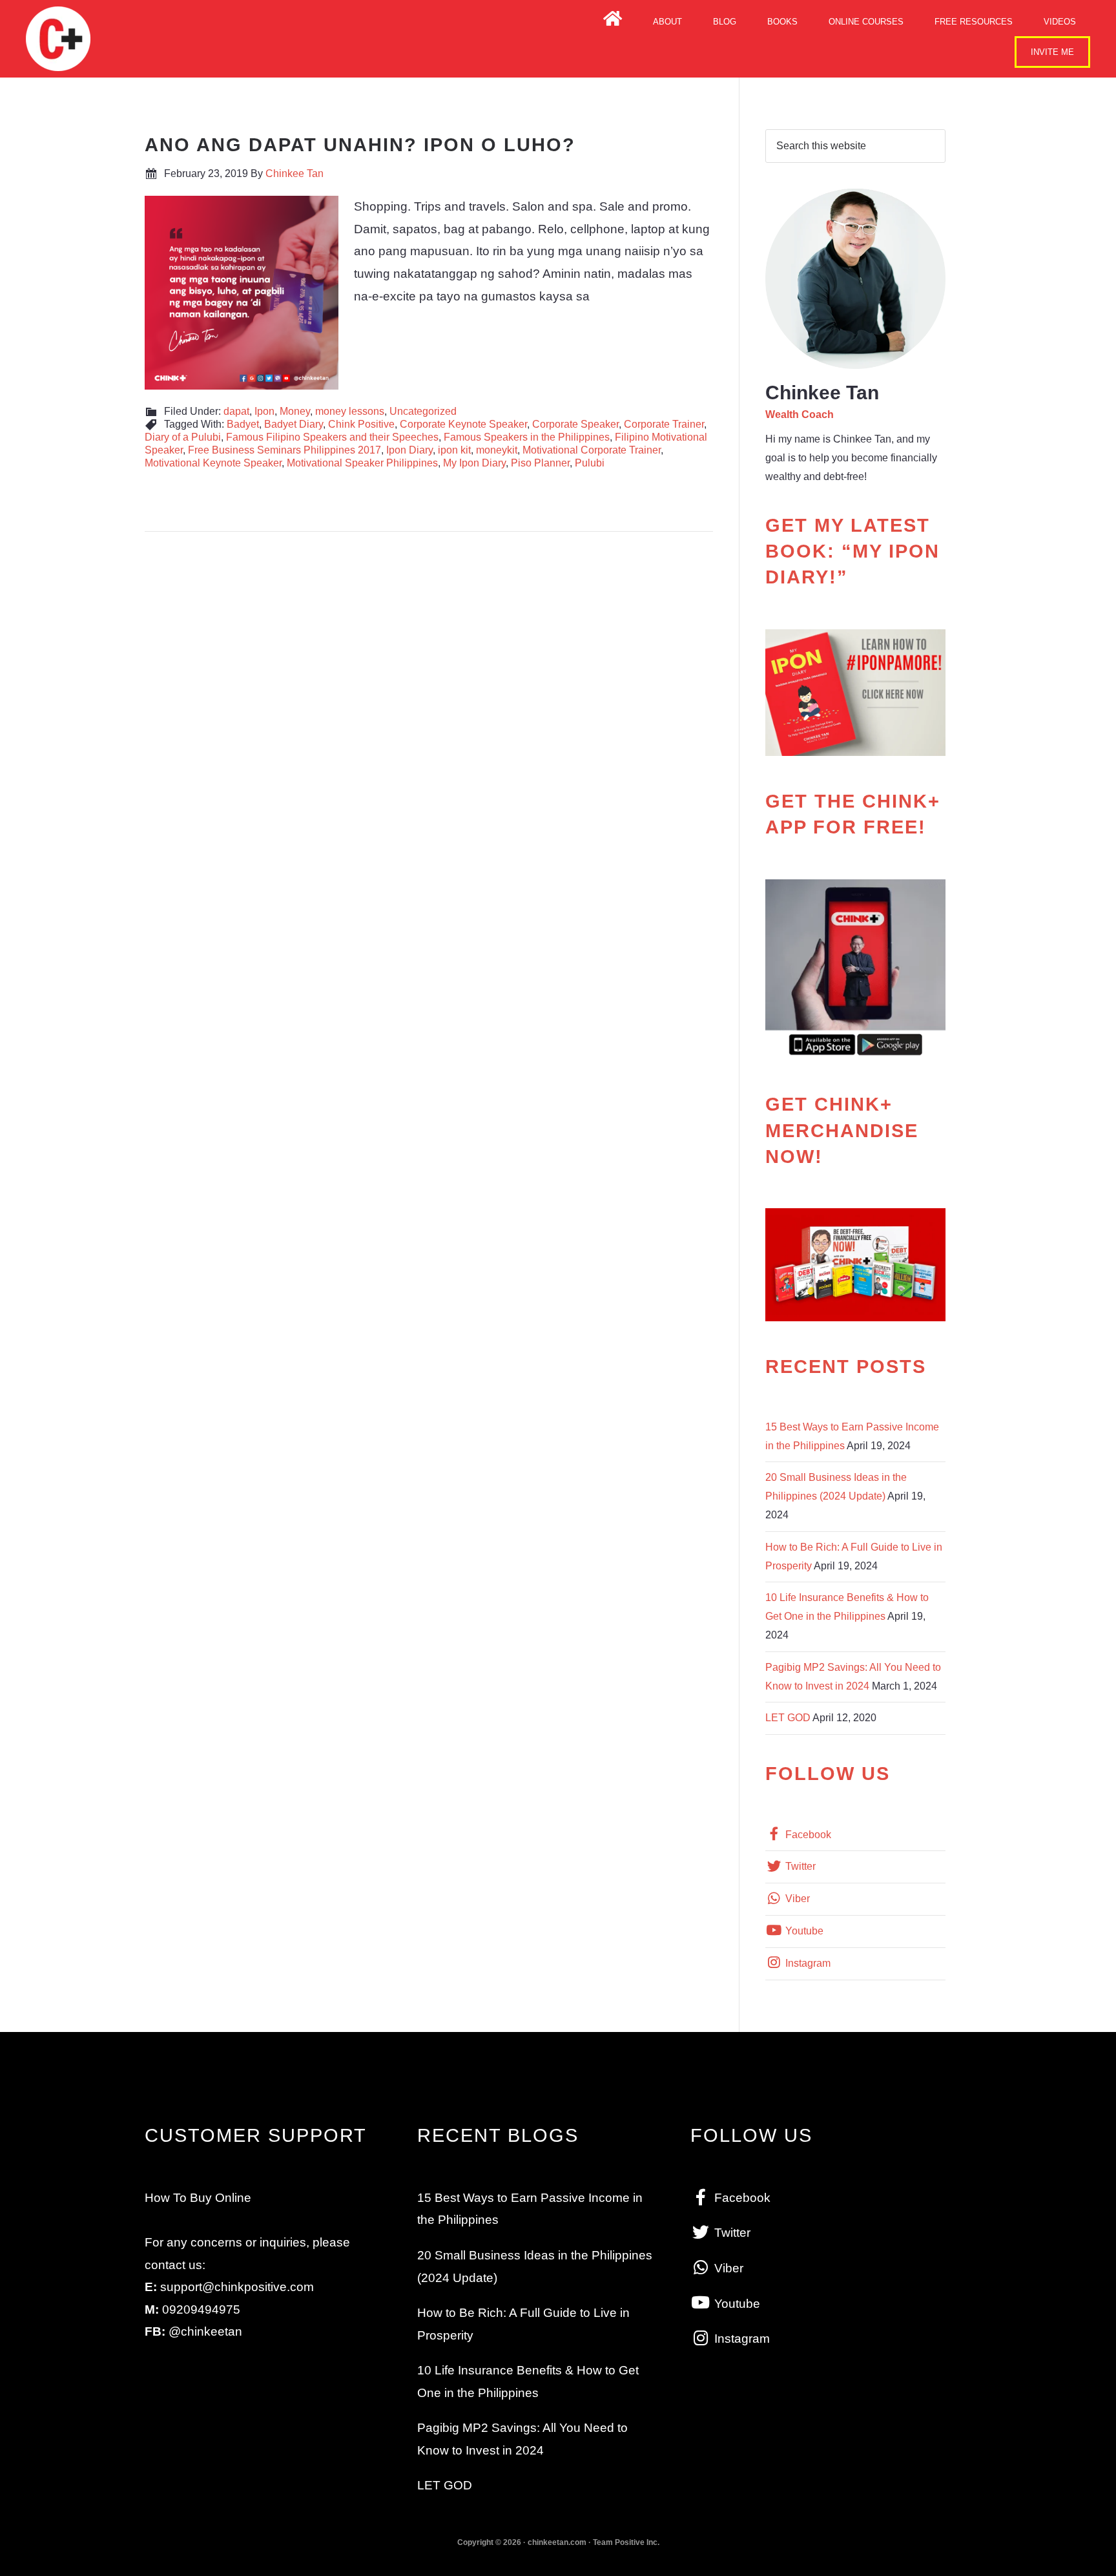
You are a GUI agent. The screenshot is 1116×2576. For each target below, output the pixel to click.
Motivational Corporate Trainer (592, 450)
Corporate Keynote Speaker (463, 424)
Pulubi (590, 463)
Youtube (803, 1931)
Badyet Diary (294, 424)
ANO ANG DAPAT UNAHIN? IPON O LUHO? (360, 145)
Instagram (807, 1963)
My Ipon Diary (474, 463)
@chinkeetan (205, 2331)
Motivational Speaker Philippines (362, 463)
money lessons (350, 411)
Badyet (243, 424)
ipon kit (454, 450)
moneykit (497, 450)
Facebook (807, 1835)
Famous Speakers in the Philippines (527, 437)
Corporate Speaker (575, 424)
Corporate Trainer (664, 424)
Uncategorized (423, 411)
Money (295, 411)
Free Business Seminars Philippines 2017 (284, 450)
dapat (236, 411)
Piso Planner (540, 463)
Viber (796, 1899)
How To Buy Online (198, 2198)
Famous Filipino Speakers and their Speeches (332, 437)
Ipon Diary (409, 450)
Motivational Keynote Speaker (213, 463)
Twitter (799, 1866)
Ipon (264, 411)
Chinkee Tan (58, 39)
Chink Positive (361, 424)
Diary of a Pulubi (183, 437)
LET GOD (788, 1718)
